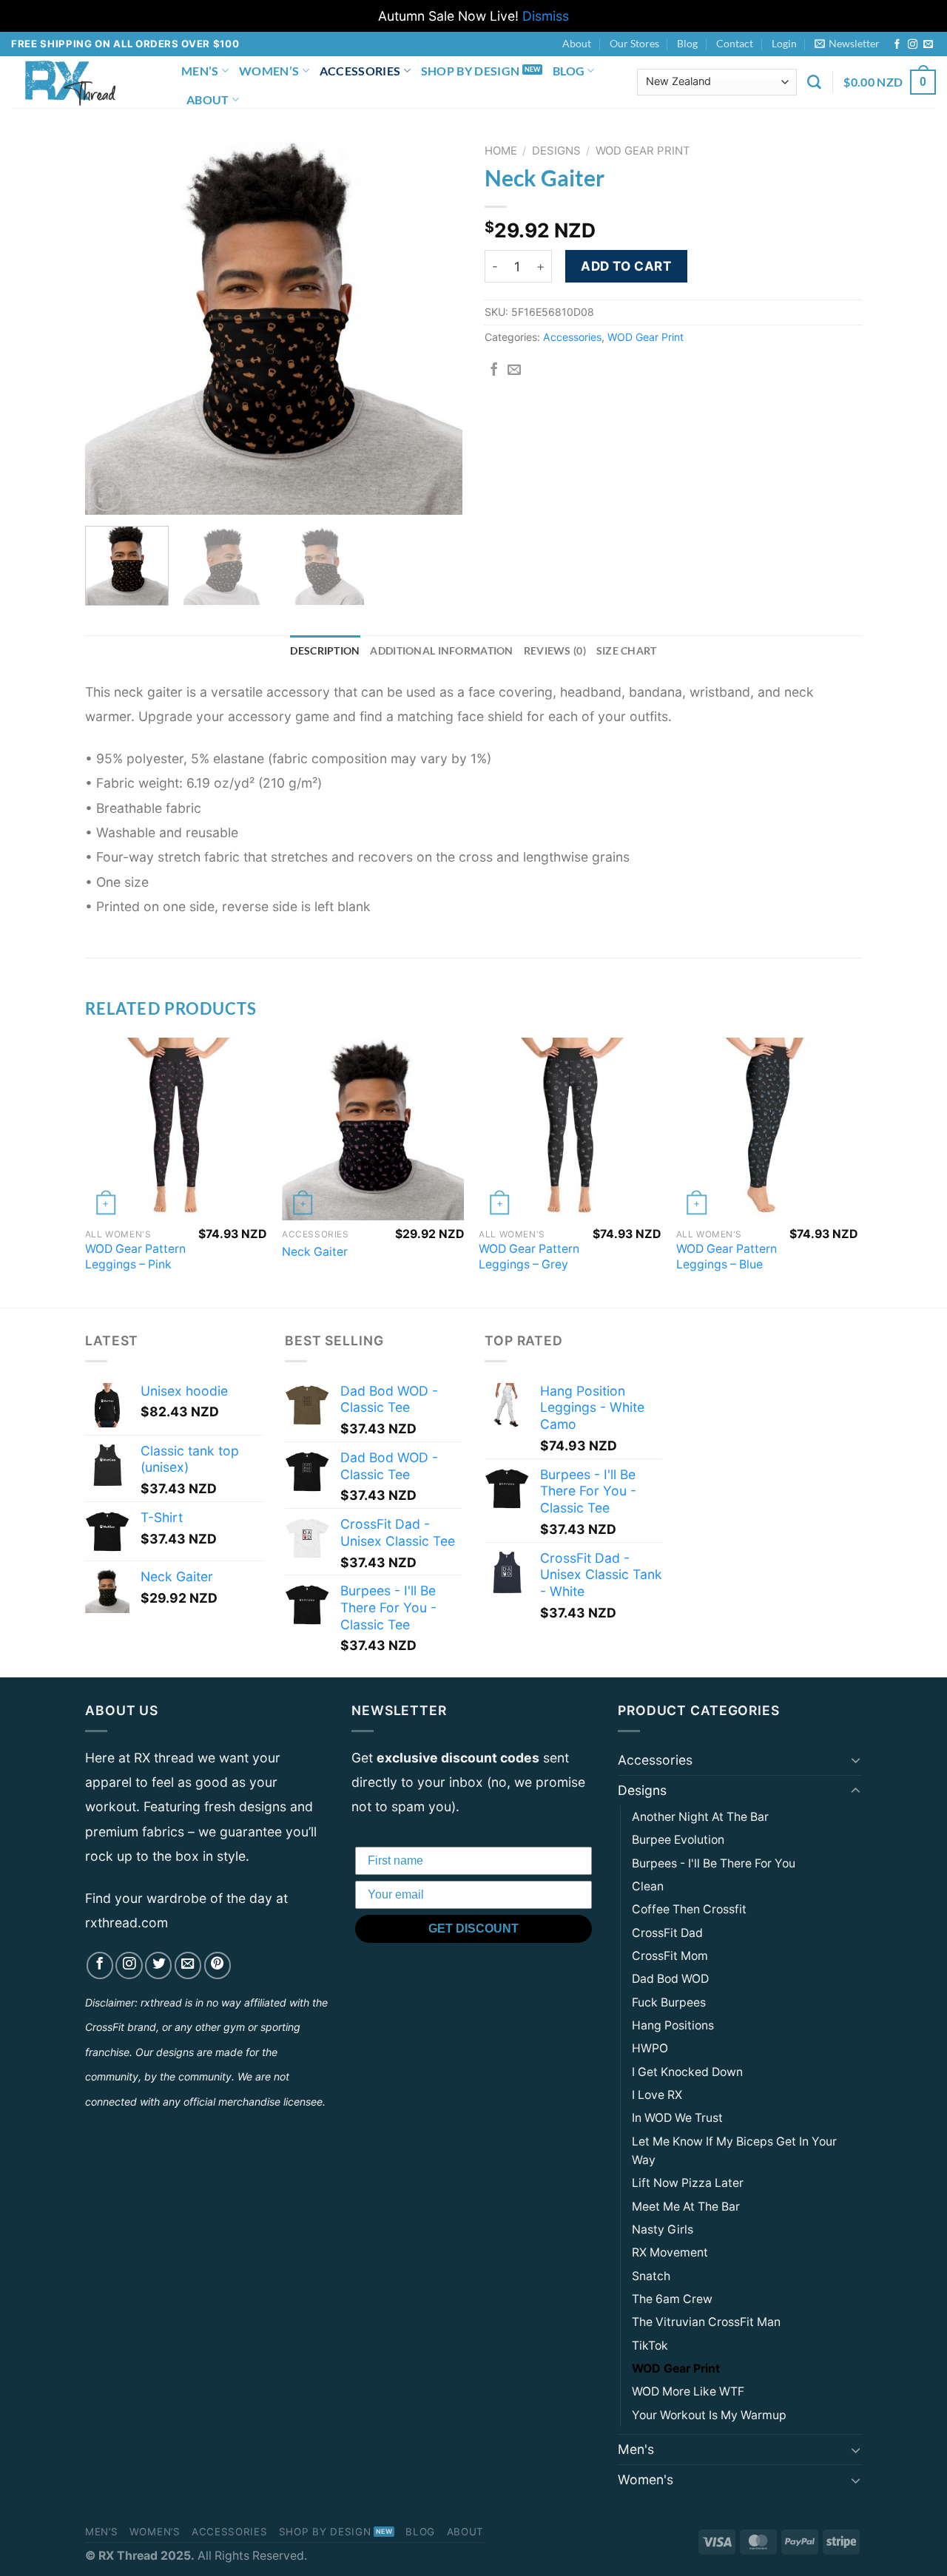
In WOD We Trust (677, 2118)
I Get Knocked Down (687, 2072)
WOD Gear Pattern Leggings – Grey (529, 1257)
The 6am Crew (672, 2299)
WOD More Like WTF (688, 2391)
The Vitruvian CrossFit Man (706, 2322)
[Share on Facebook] (494, 371)
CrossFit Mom (670, 1956)
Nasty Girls (663, 2230)
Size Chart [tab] (627, 650)
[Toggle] (856, 1760)
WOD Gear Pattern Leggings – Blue (727, 1257)
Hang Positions (673, 2025)
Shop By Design (470, 71)
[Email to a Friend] (514, 371)
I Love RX (657, 2095)
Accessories (360, 71)
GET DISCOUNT (473, 1928)
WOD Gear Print (643, 151)
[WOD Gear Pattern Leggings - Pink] (176, 1129)
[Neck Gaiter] (373, 1129)
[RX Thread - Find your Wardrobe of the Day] (85, 82)
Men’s (200, 71)
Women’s (269, 71)
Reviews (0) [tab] (555, 650)
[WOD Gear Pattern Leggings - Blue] (768, 1129)
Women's (646, 2479)
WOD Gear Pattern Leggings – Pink (135, 1257)
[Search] (814, 82)
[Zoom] (106, 495)
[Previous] (111, 326)
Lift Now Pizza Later (688, 2183)
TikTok (650, 2346)
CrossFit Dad (667, 1933)
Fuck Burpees (669, 2002)
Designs (556, 151)
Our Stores (634, 43)
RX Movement (670, 2252)
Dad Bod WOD (670, 1979)
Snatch (651, 2276)
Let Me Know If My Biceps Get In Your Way (734, 2151)
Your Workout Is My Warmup (709, 2415)
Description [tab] (325, 650)
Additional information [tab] (441, 650)
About (577, 43)
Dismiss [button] (546, 16)
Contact (735, 43)
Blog (687, 43)
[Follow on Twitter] (158, 1965)
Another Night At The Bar (700, 1817)
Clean (648, 1886)
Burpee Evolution (678, 1840)
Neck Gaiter (315, 1252)
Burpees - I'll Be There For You (714, 1863)
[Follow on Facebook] (897, 45)
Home (501, 151)
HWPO (650, 2048)
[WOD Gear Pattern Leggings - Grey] (570, 1129)
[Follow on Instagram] (913, 45)
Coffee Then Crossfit (689, 1909)
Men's (636, 2449)
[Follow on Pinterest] (218, 1965)
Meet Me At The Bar (686, 2207)
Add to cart (626, 266)
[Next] (437, 326)
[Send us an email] (928, 45)
